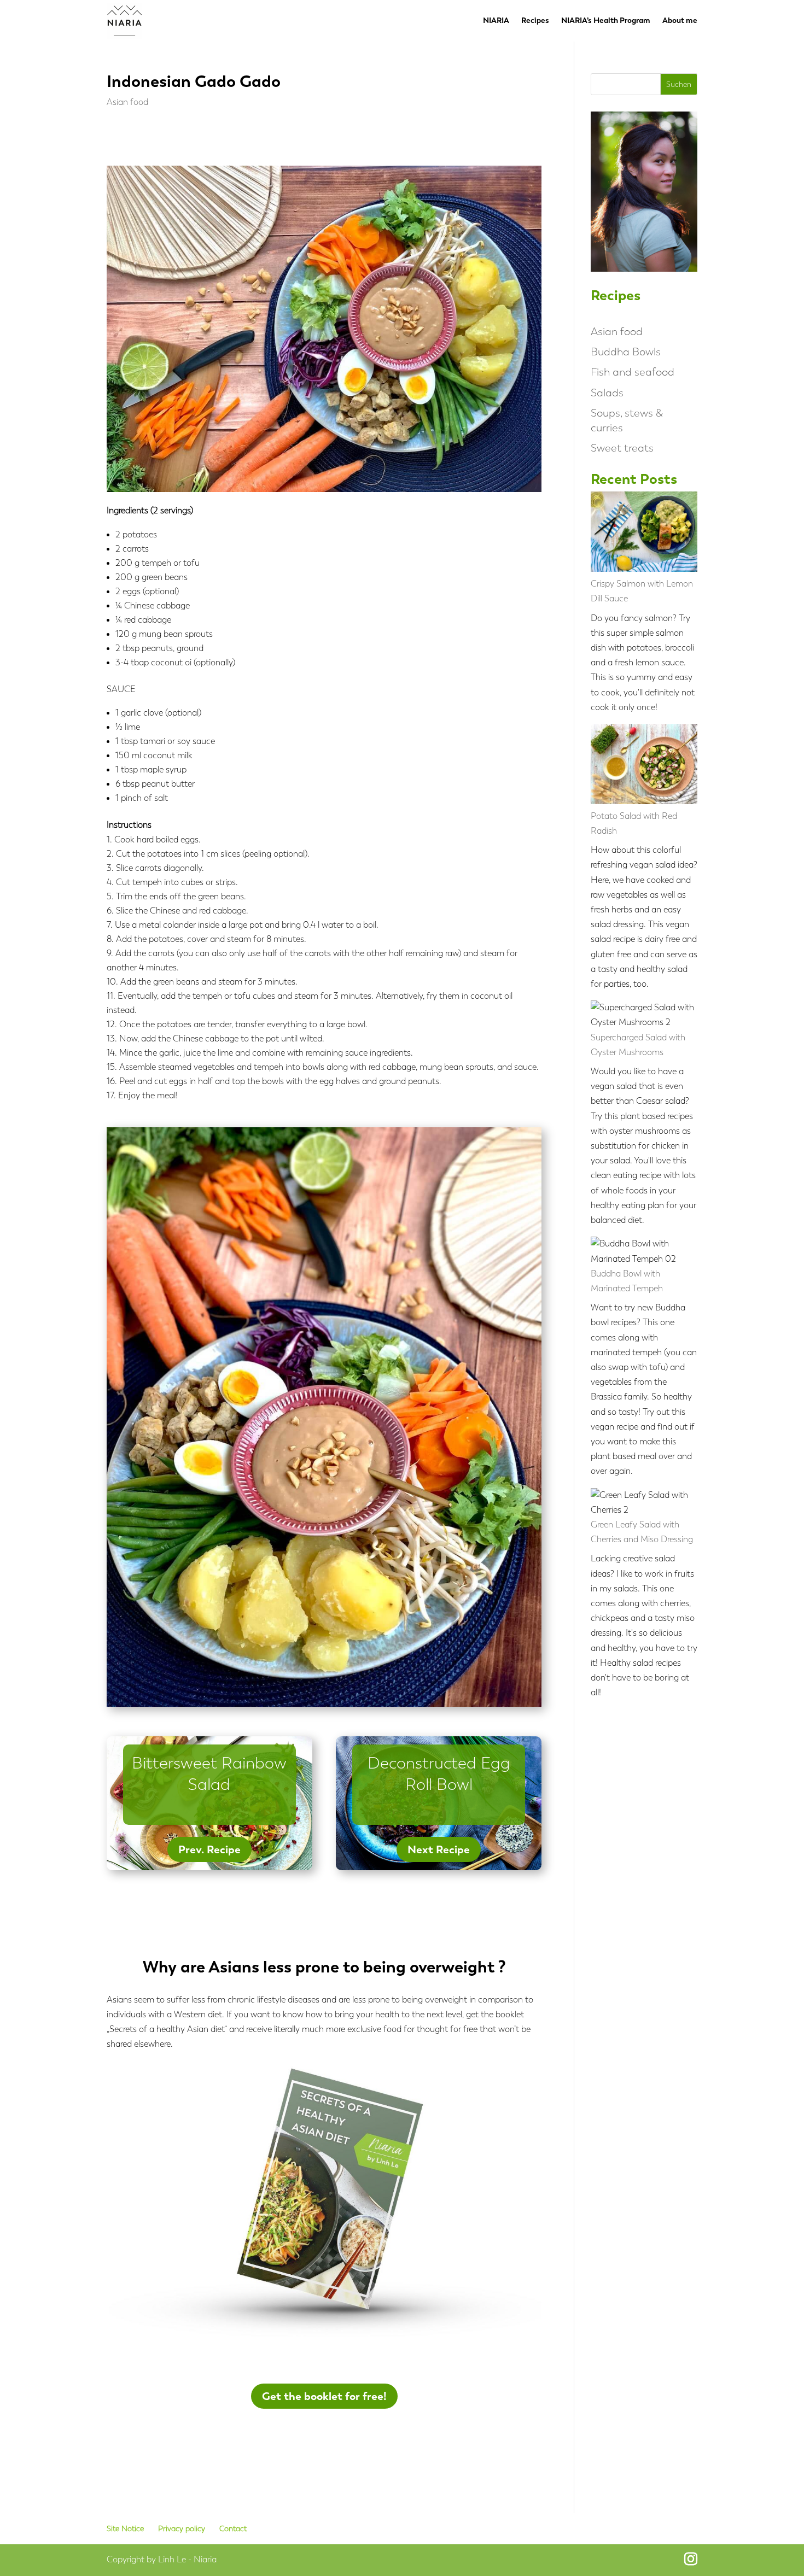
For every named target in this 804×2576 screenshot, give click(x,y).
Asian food (127, 102)
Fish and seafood (633, 372)
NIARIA (496, 21)
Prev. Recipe (209, 1849)
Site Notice (125, 2529)
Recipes (535, 21)
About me (680, 21)
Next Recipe (439, 1849)
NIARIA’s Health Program (606, 21)
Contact (233, 2529)
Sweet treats (622, 448)
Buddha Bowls (626, 352)
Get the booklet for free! (324, 2396)
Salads (607, 393)
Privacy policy (182, 2529)
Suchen (679, 84)
